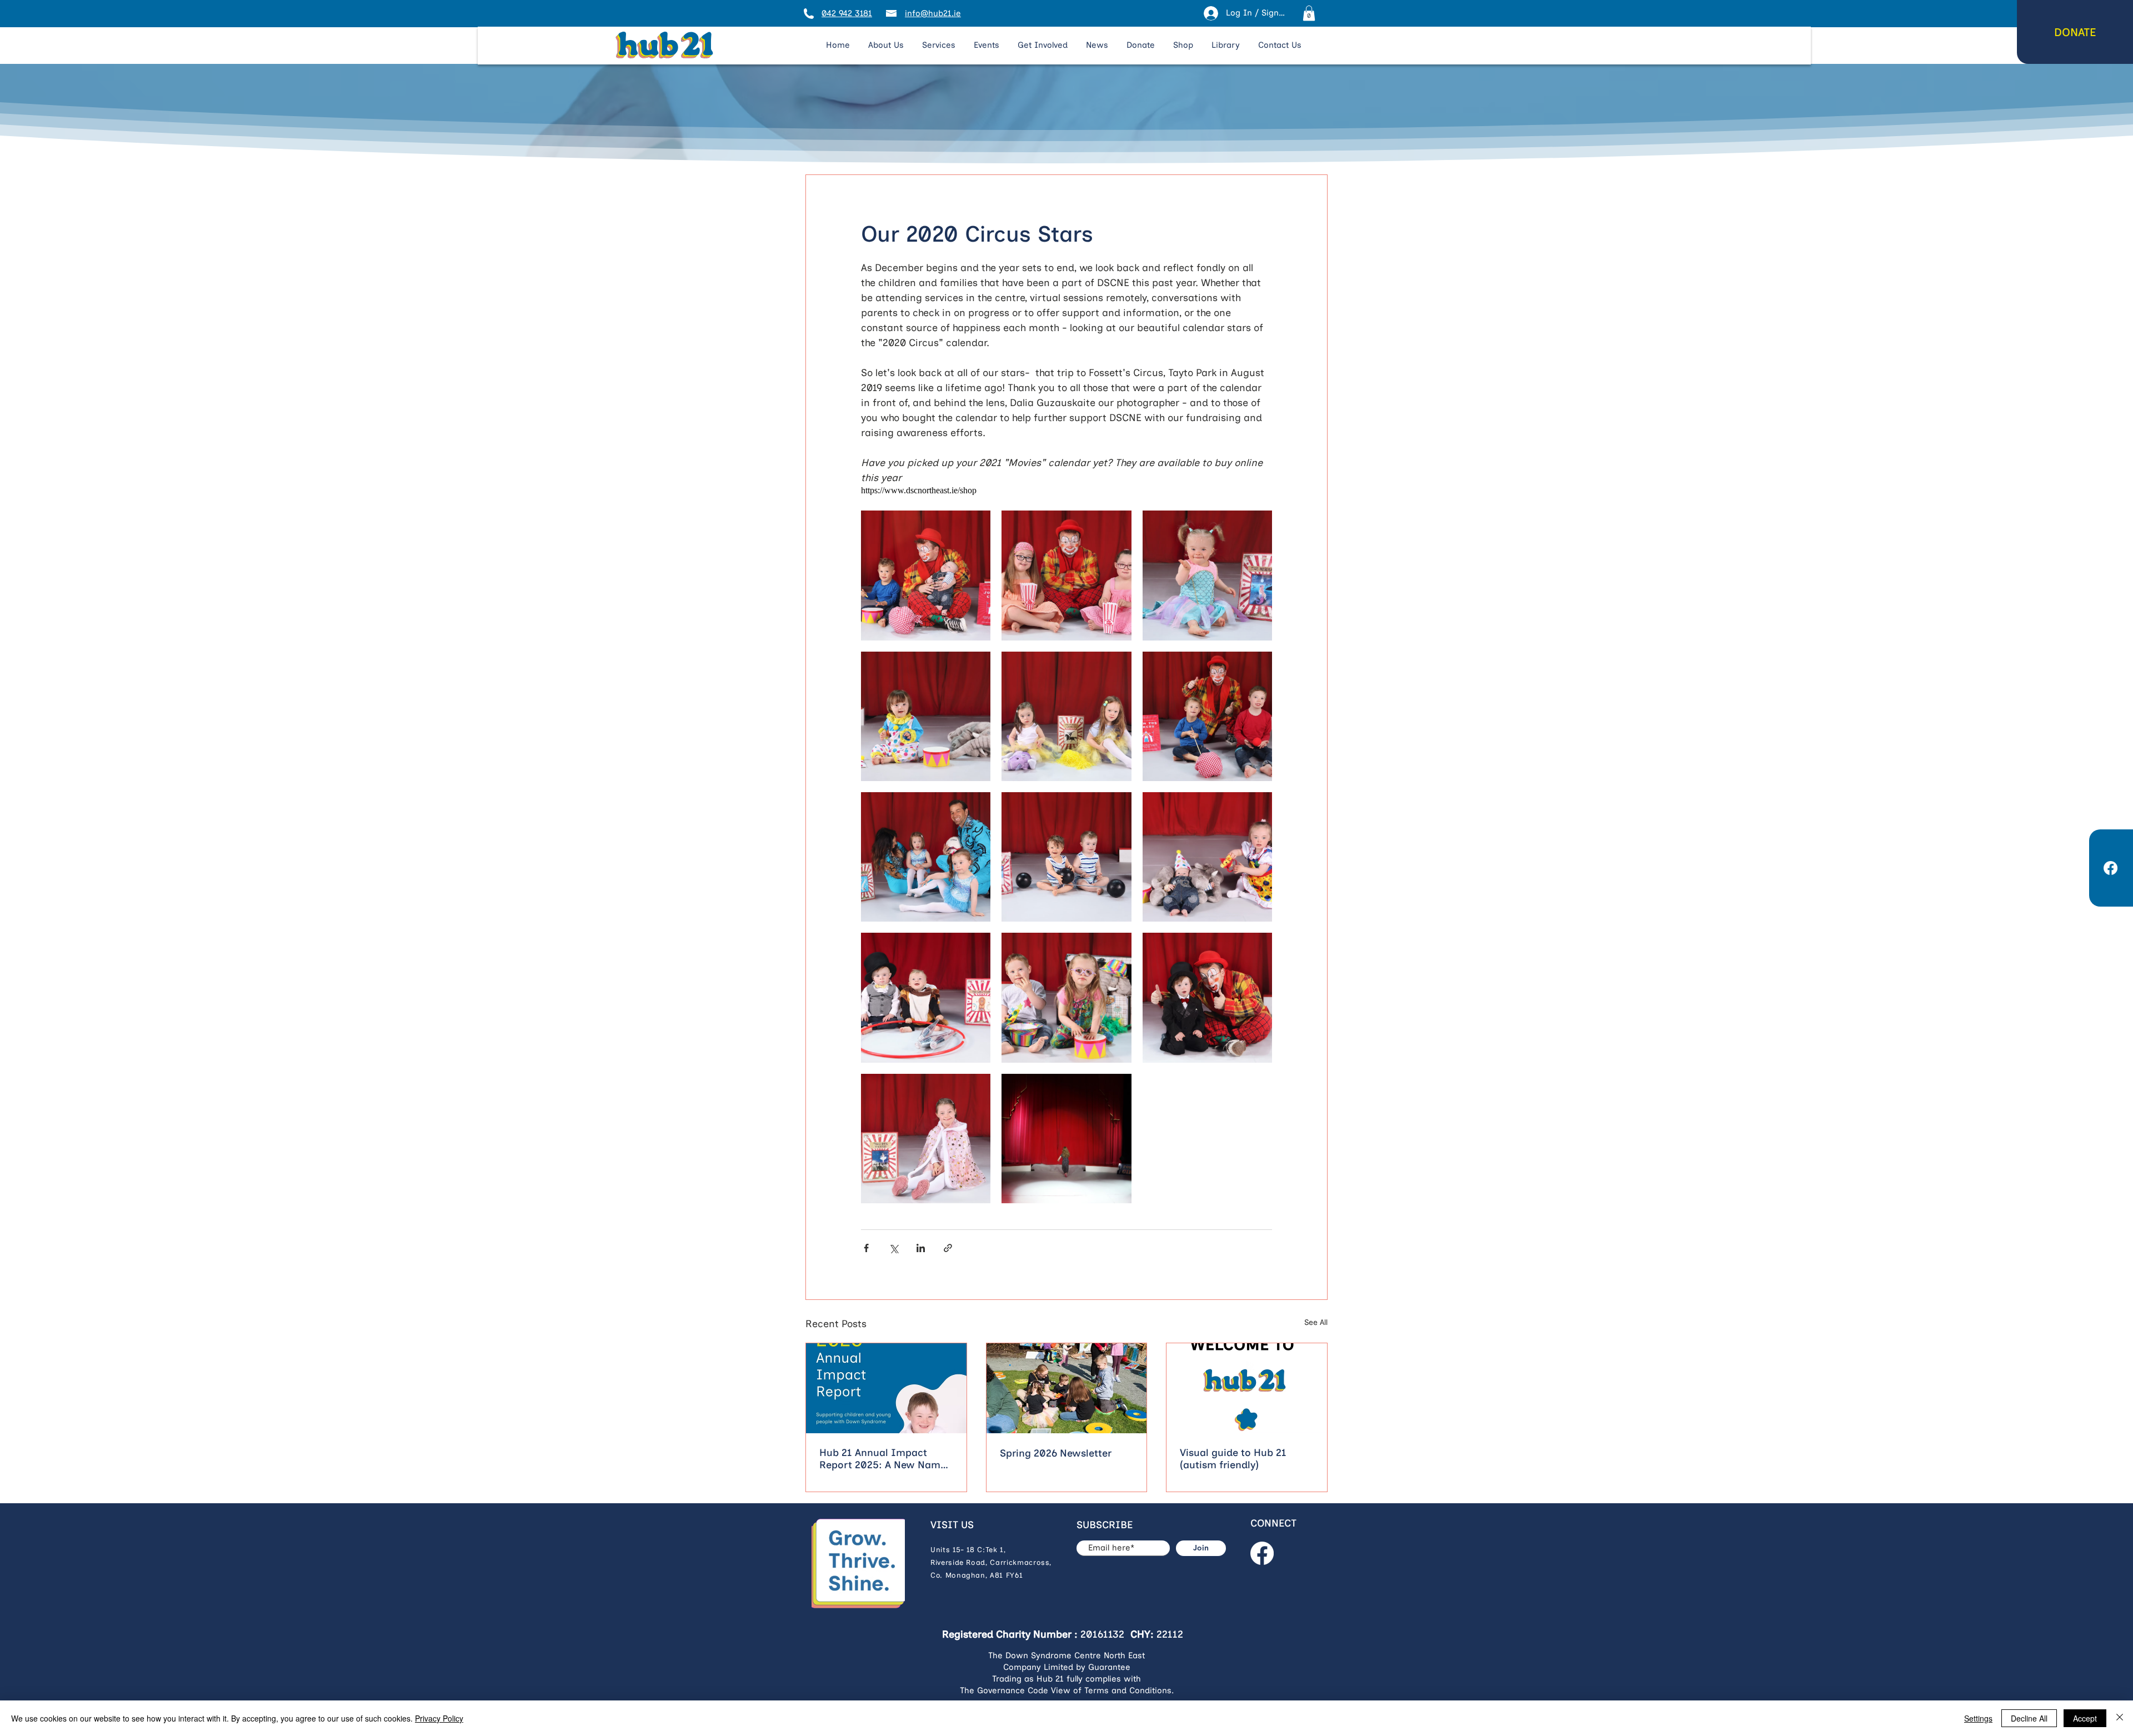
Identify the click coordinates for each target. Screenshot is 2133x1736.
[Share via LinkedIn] (921, 1248)
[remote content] (1066, 491)
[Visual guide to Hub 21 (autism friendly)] (1247, 1388)
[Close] (2120, 1718)
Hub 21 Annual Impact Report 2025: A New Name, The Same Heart (884, 1459)
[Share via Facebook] (866, 1248)
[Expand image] (926, 575)
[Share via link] (948, 1248)
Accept (2085, 1718)
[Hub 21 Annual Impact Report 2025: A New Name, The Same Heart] (886, 1388)
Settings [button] (1978, 1718)
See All (1316, 1322)
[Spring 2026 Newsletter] (1067, 1388)
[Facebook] (1262, 1553)
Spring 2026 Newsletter (1056, 1453)
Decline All (2029, 1718)
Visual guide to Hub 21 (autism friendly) (1233, 1459)
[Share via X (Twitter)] (893, 1248)
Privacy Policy (439, 1718)
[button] (1309, 13)
